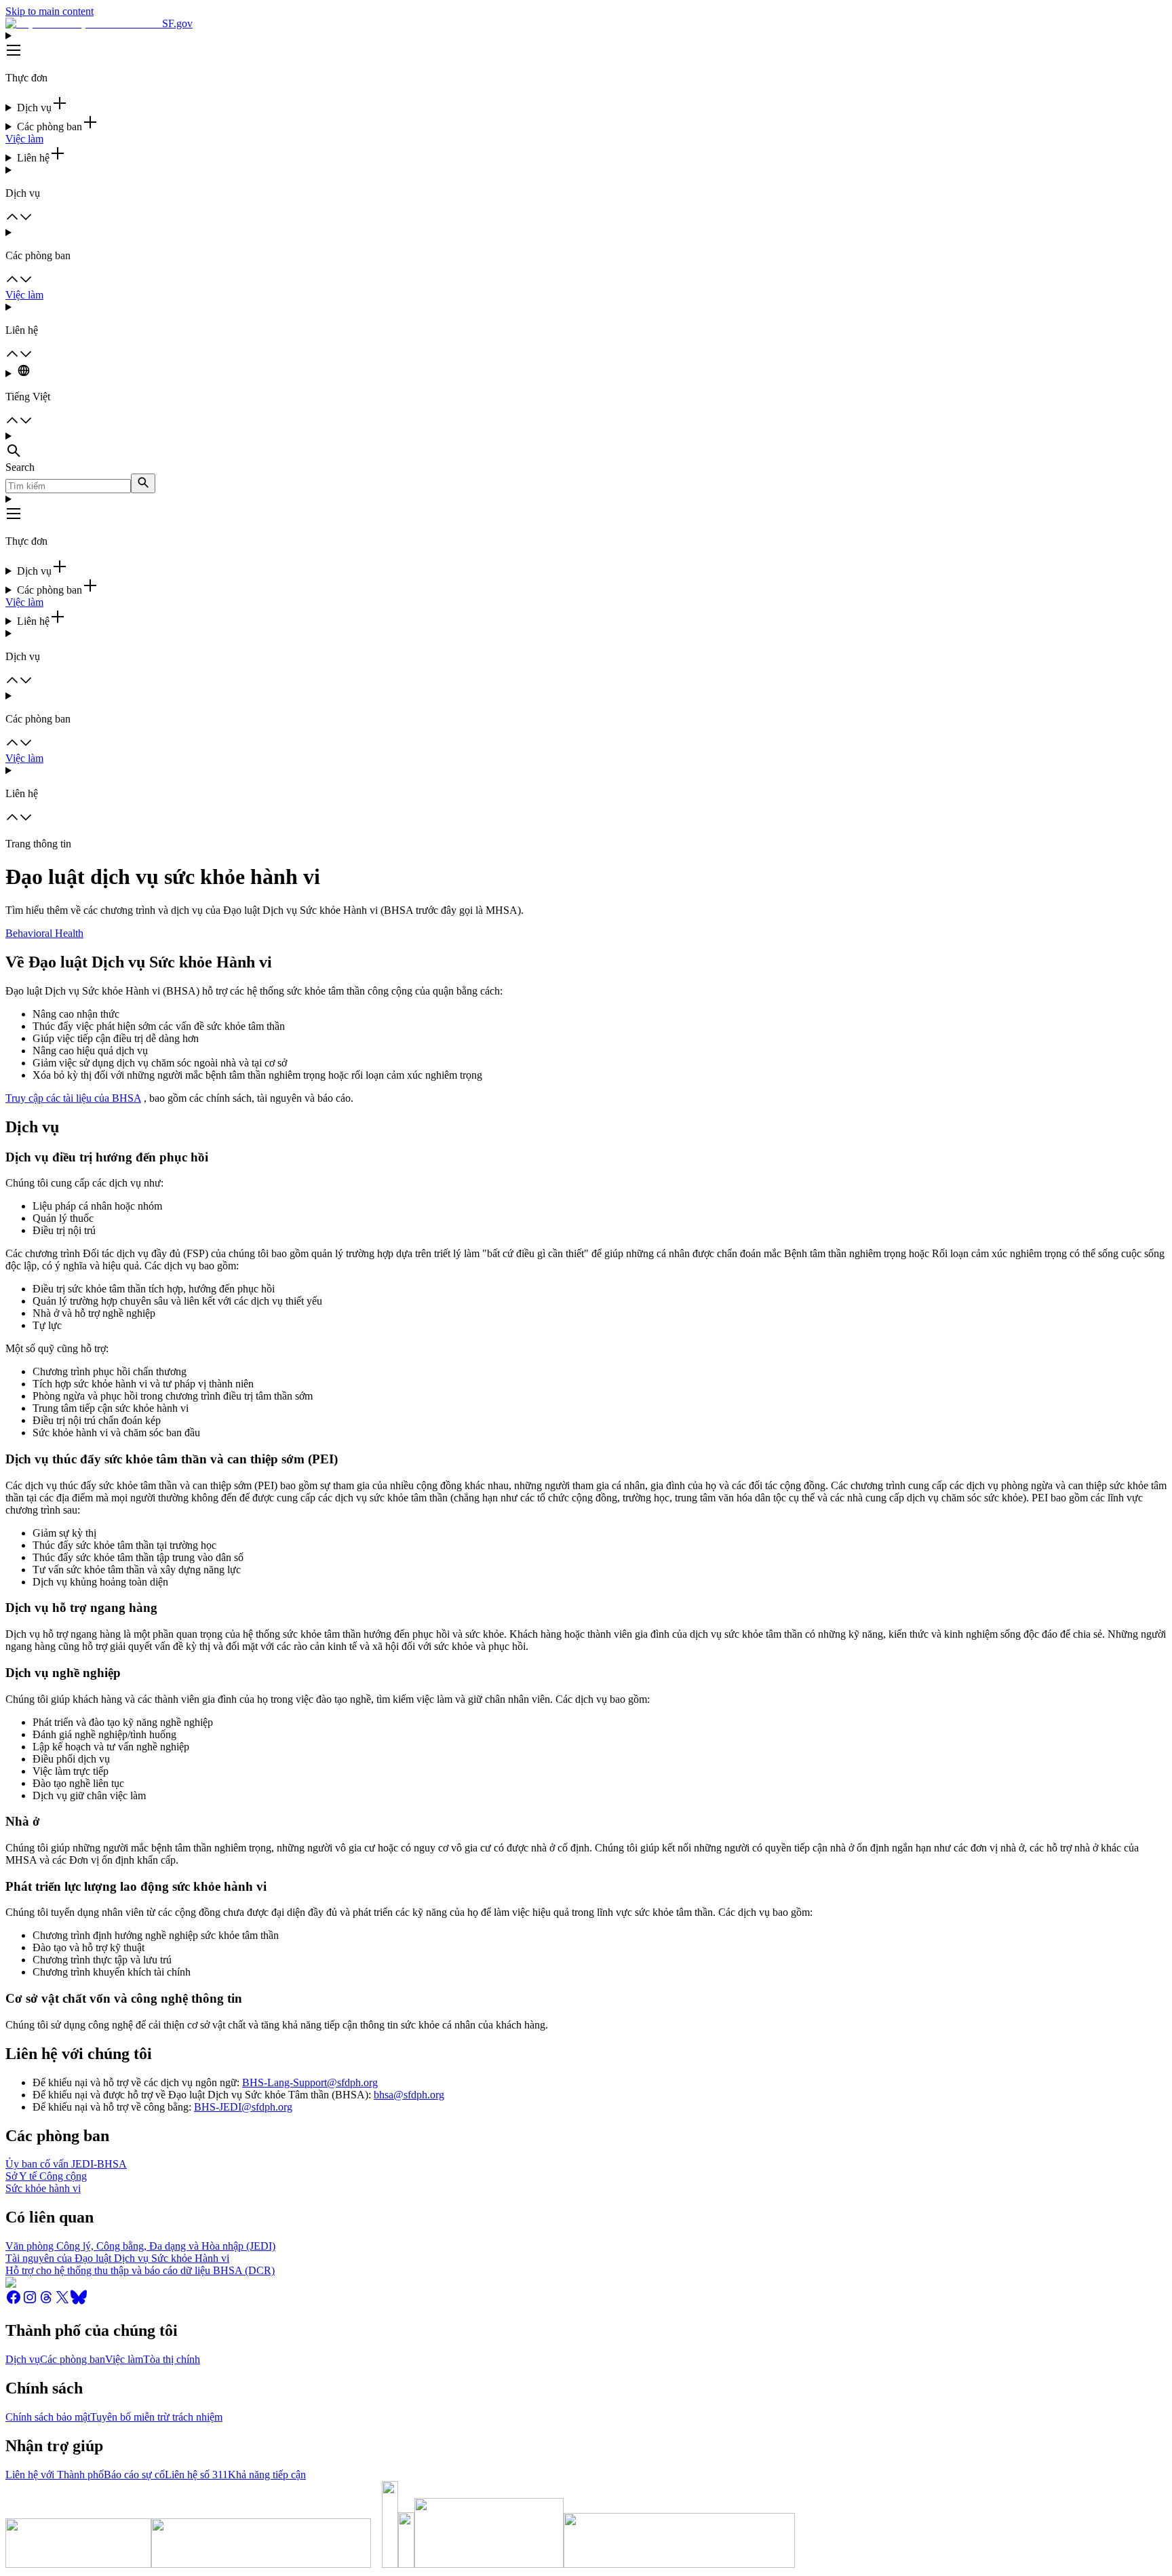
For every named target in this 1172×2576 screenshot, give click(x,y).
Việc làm (24, 139)
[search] (143, 483)
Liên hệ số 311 (196, 2475)
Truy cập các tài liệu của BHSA (73, 1098)
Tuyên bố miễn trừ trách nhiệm (156, 2417)
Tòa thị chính (172, 2359)
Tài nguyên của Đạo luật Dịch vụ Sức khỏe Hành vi (117, 2258)
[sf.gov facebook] (14, 2302)
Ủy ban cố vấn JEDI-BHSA (66, 2164)
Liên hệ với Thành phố (55, 2475)
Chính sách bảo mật (48, 2417)
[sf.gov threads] (46, 2302)
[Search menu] (586, 446)
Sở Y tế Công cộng (46, 2176)
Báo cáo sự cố (134, 2475)
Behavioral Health (44, 933)
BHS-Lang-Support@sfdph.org (310, 2082)
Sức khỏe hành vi (43, 2188)
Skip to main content (50, 11)
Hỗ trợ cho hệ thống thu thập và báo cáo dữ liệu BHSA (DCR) (140, 2270)
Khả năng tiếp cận (267, 2475)
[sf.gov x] (62, 2302)
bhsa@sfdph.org (409, 2095)
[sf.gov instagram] (30, 2302)
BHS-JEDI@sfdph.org (243, 2107)
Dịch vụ (23, 2359)
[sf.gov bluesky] (79, 2302)
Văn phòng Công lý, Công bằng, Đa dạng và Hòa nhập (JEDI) (140, 2246)
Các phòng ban (73, 2359)
